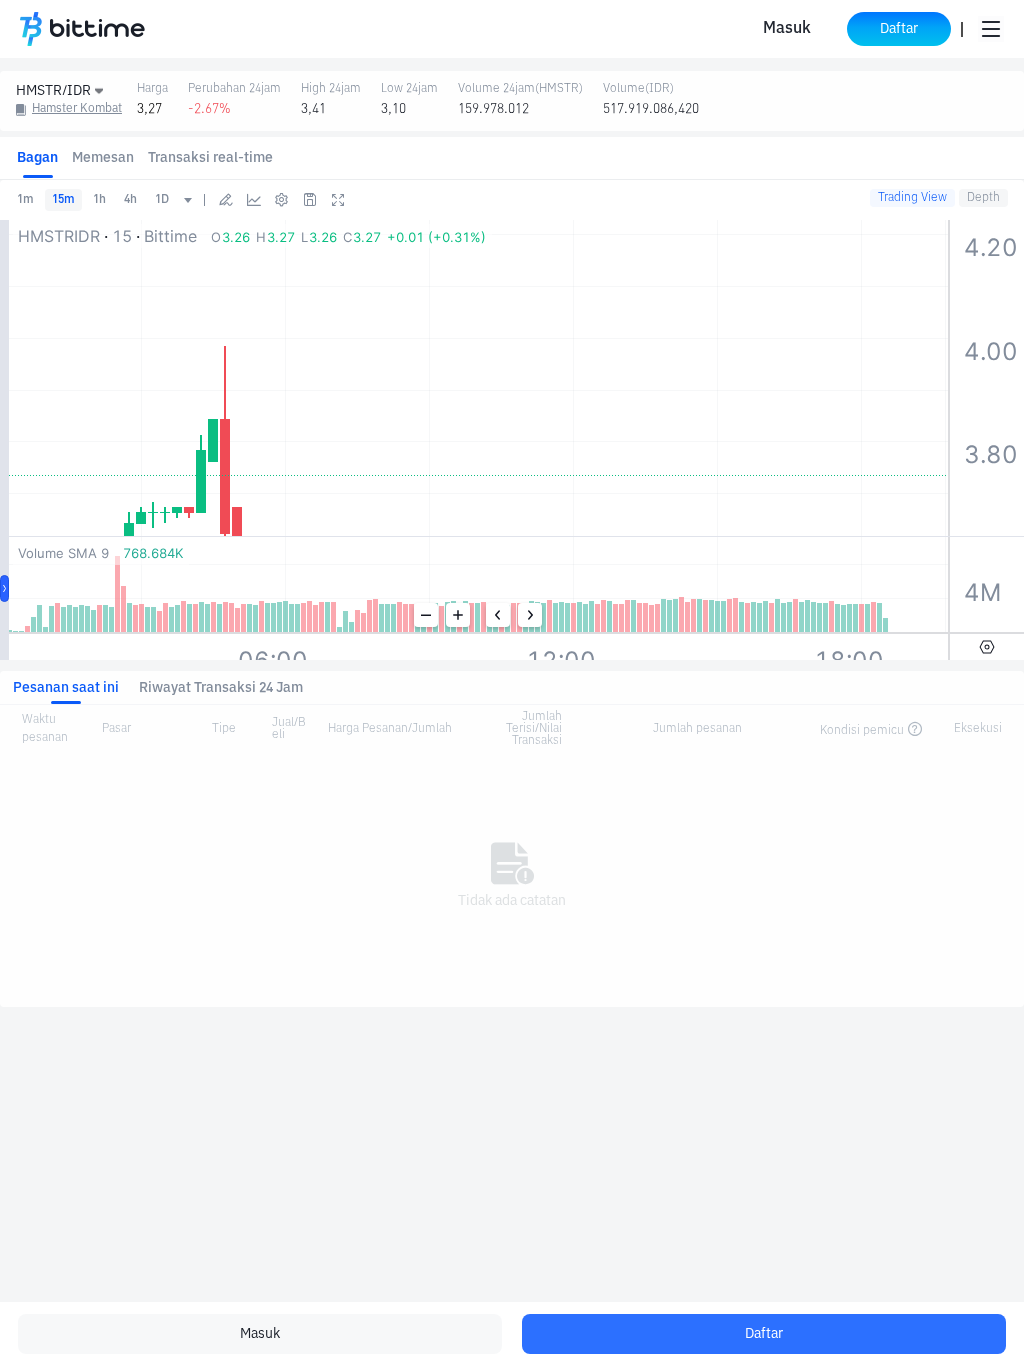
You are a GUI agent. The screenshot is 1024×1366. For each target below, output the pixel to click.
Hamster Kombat (77, 109)
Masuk (787, 29)
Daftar (764, 1334)
